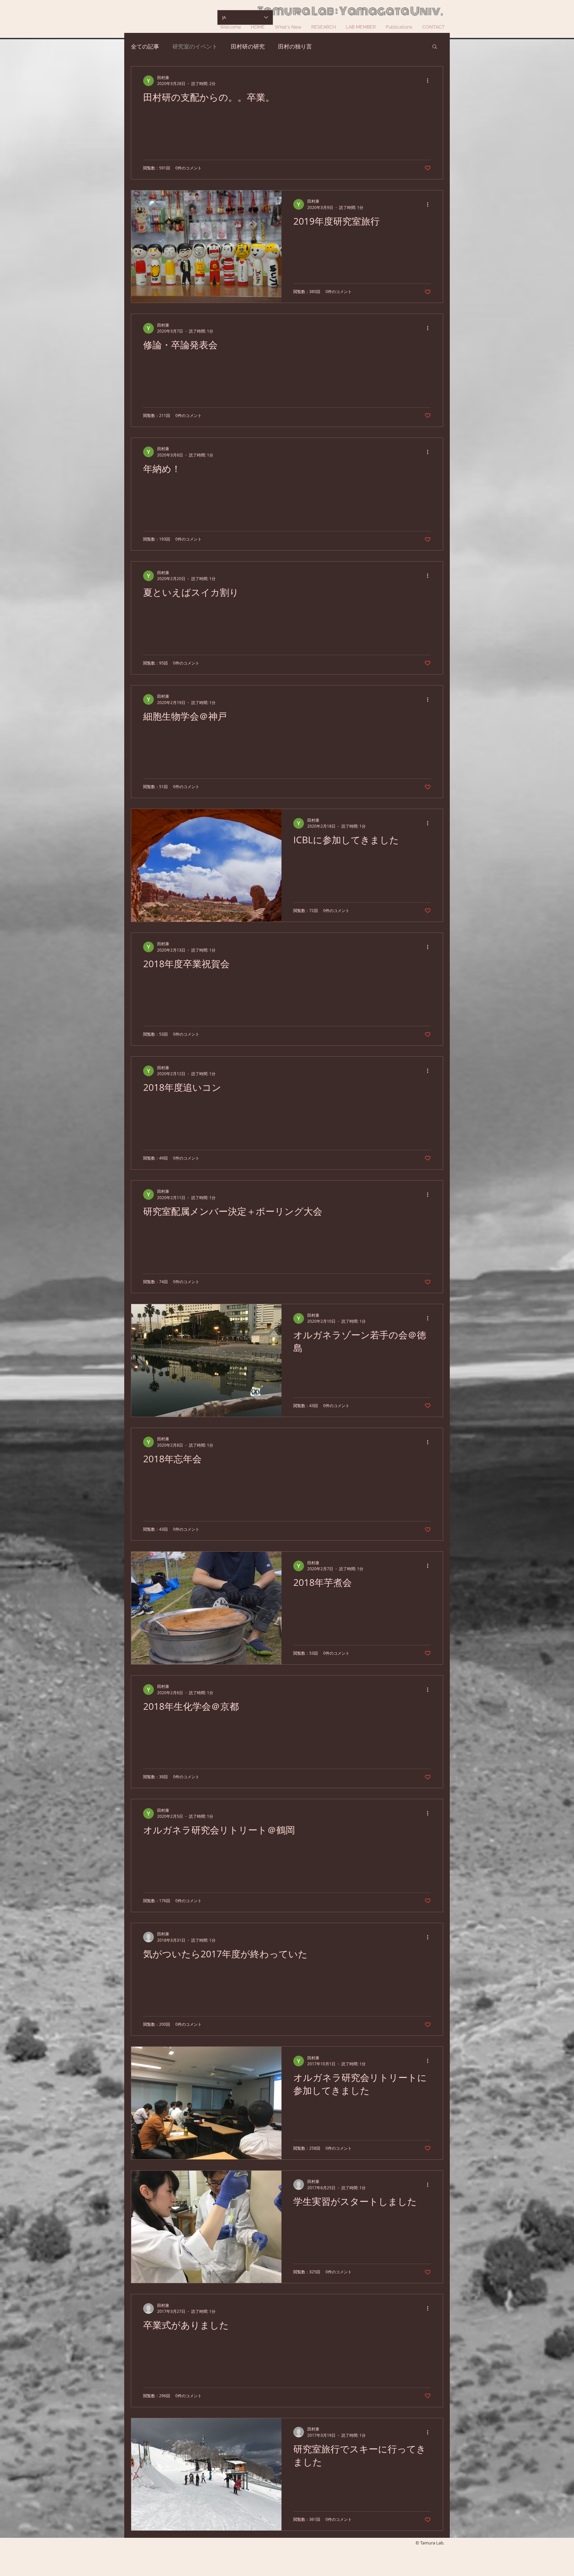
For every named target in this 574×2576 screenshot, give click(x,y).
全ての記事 (145, 46)
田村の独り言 (295, 46)
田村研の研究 (248, 46)
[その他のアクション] (430, 81)
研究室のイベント (195, 46)
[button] (435, 47)
